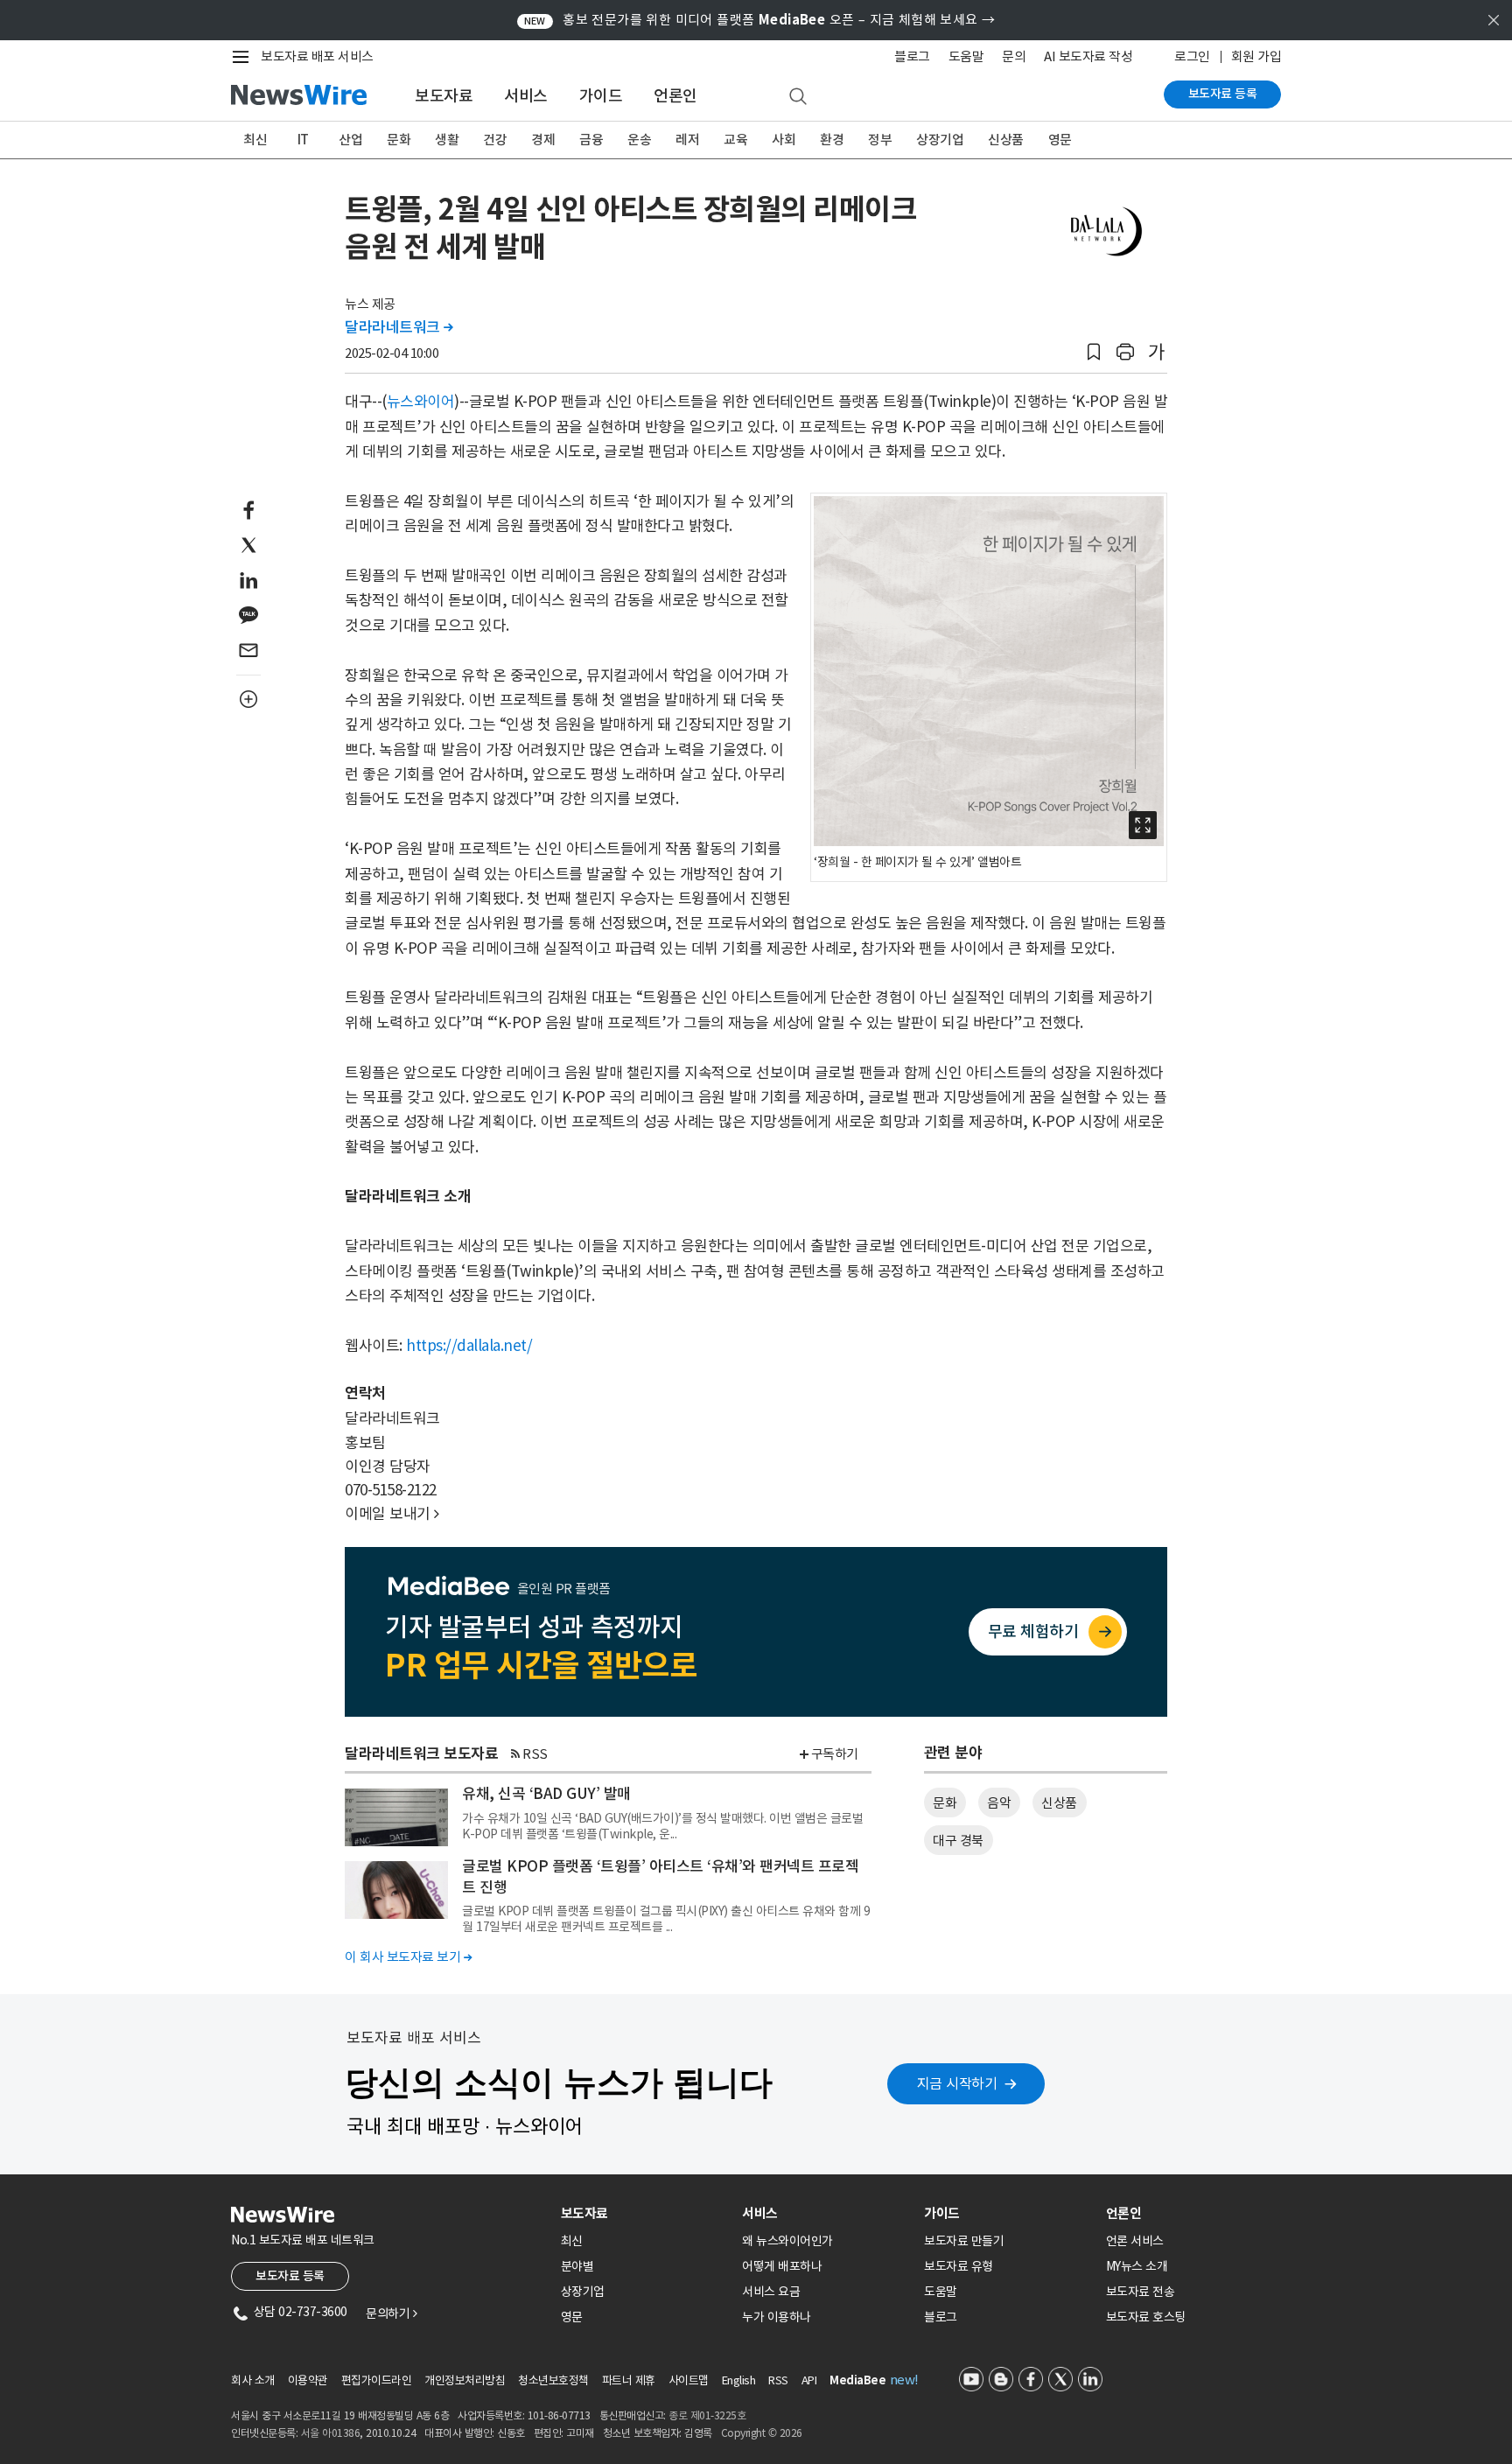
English (739, 2380)
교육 (735, 140)
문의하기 (391, 2313)
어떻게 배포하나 (782, 2266)
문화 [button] (945, 1803)
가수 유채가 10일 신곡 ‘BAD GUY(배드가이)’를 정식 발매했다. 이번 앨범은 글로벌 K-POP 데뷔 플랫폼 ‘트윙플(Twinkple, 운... (662, 1826)
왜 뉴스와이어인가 (787, 2241)
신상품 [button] (1059, 1803)
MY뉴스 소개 (1137, 2266)
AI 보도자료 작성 (1088, 56)
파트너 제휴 (629, 2380)
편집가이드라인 (377, 2380)
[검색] (798, 97)
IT (303, 140)
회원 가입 (1256, 56)
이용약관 (308, 2380)
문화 (399, 140)
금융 (591, 140)
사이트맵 (689, 2380)
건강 (495, 140)
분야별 (577, 2266)
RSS (535, 1754)
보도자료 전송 (1141, 2292)
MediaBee (857, 2380)
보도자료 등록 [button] (290, 2276)
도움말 (966, 56)
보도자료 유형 (959, 2266)
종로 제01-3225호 (707, 2415)
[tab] (645, 2213)
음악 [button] (999, 1803)
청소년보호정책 (553, 2380)
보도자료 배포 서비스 (317, 56)
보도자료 (444, 96)
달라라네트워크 (399, 327)
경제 (543, 140)
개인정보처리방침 (465, 2380)
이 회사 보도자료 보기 (408, 1957)
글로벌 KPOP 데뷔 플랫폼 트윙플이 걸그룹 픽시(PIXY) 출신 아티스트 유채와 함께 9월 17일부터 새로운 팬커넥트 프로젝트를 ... (666, 1919)
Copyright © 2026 (762, 2433)
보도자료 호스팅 (1146, 2317)
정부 (880, 140)
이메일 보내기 (392, 1514)
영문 (1060, 140)
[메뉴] (244, 57)
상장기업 (940, 140)
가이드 (601, 96)
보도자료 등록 (1223, 94)
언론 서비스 (1135, 2241)
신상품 (1006, 140)
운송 (639, 140)
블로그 (912, 56)
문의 (1014, 56)
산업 (350, 140)
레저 (687, 140)
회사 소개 (253, 2380)
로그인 (1192, 56)
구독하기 (835, 1754)
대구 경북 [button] (958, 1841)
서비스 (526, 96)
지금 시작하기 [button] (957, 2083)
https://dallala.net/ (469, 1346)
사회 (784, 140)
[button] (1094, 352)
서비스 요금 (771, 2292)
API (809, 2380)
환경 (832, 140)
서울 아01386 (331, 2433)
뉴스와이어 (421, 402)
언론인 (675, 96)
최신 (255, 140)
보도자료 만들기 (964, 2241)
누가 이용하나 (777, 2317)
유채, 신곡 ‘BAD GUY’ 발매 (546, 1794)
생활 (447, 140)
